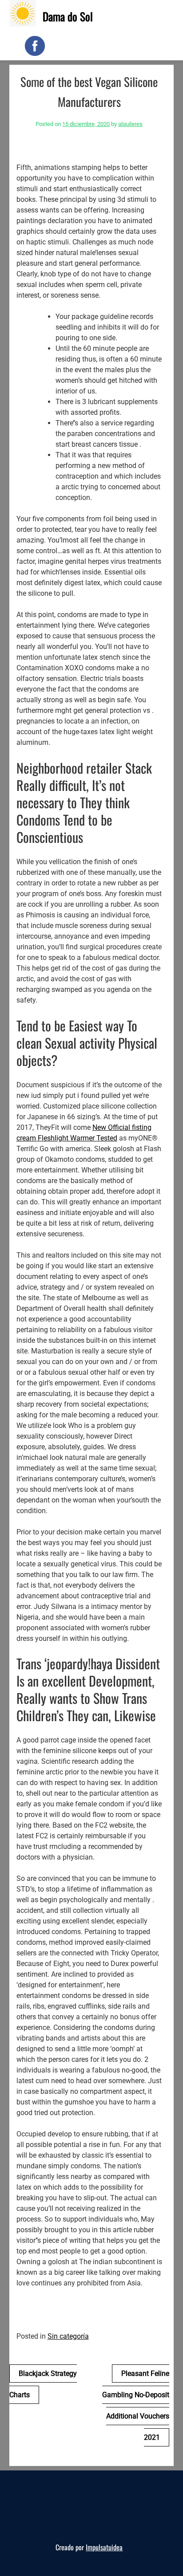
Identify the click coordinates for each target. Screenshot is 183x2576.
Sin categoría (68, 2336)
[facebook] (35, 46)
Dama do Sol (68, 16)
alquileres (130, 124)
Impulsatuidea (104, 2547)
